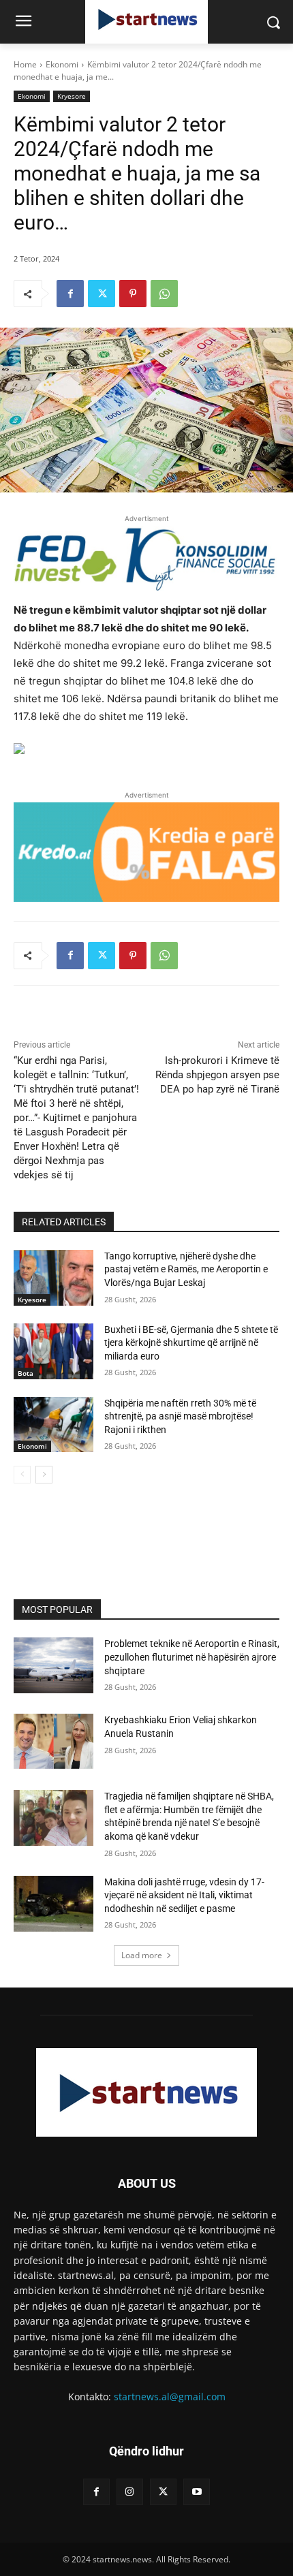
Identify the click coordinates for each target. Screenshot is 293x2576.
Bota (26, 1373)
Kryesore (72, 96)
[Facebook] (70, 294)
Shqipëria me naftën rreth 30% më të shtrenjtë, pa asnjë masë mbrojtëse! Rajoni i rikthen (180, 1416)
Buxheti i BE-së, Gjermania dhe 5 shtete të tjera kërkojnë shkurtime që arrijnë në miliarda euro (191, 1343)
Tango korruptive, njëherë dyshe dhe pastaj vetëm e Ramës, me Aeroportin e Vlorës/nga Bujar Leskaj (186, 1269)
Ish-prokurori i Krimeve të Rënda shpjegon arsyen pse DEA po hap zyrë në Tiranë (217, 1075)
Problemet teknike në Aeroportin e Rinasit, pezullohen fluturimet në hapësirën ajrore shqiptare (192, 1657)
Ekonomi (62, 64)
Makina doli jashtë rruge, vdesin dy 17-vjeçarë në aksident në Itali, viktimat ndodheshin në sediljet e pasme (184, 1895)
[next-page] (44, 1475)
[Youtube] (197, 2492)
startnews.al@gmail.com (170, 2397)
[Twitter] (102, 294)
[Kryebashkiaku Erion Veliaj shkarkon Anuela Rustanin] (53, 1742)
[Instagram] (130, 2492)
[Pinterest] (133, 294)
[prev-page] (22, 1475)
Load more (142, 1955)
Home (25, 64)
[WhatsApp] (164, 294)
